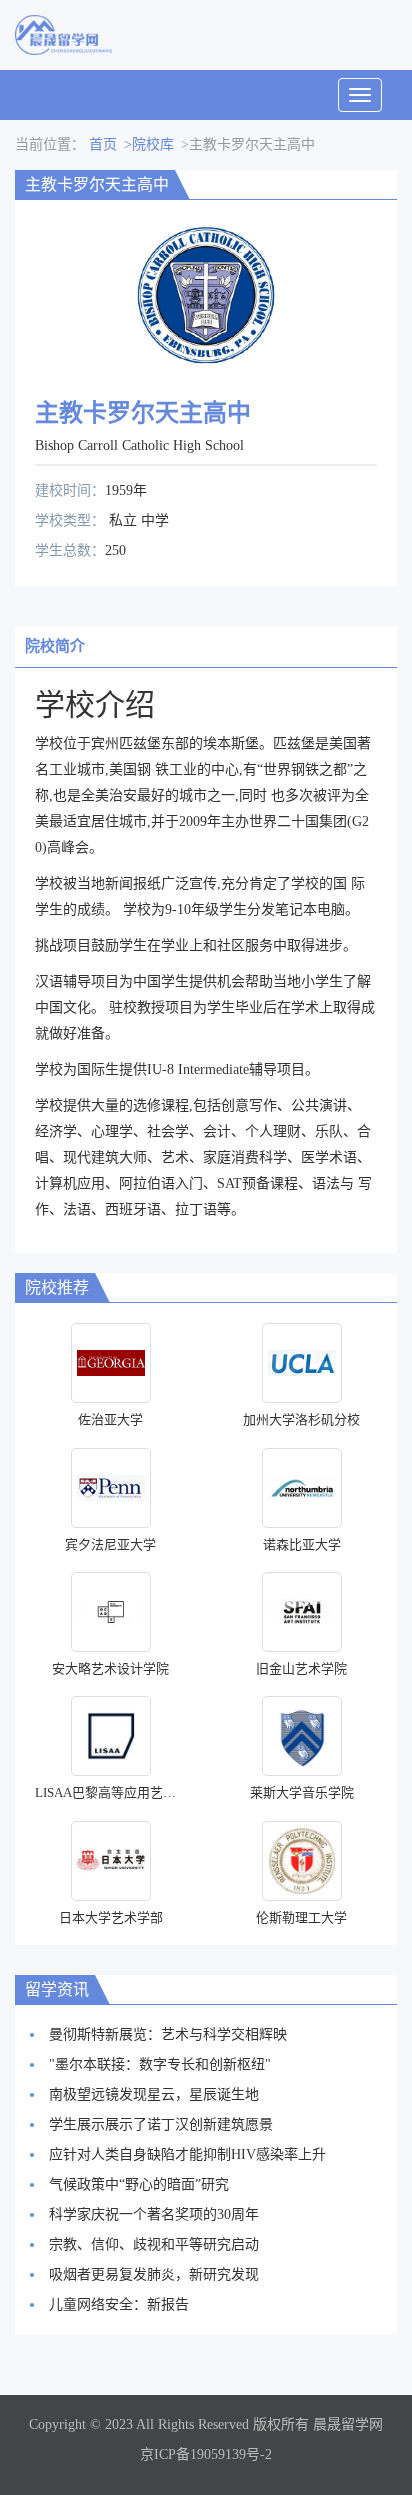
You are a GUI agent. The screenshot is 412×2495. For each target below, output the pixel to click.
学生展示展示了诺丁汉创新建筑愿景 (161, 2124)
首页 (103, 144)
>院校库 (149, 144)
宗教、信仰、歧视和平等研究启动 (154, 2244)
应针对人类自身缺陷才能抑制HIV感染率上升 (187, 2154)
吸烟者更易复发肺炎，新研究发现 (154, 2274)
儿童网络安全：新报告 (119, 2304)
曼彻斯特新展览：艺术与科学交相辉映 (168, 2034)
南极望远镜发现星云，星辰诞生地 (154, 2094)
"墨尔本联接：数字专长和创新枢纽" (160, 2064)
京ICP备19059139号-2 (206, 2454)
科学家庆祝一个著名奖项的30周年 (154, 2214)
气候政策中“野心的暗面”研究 (139, 2184)
